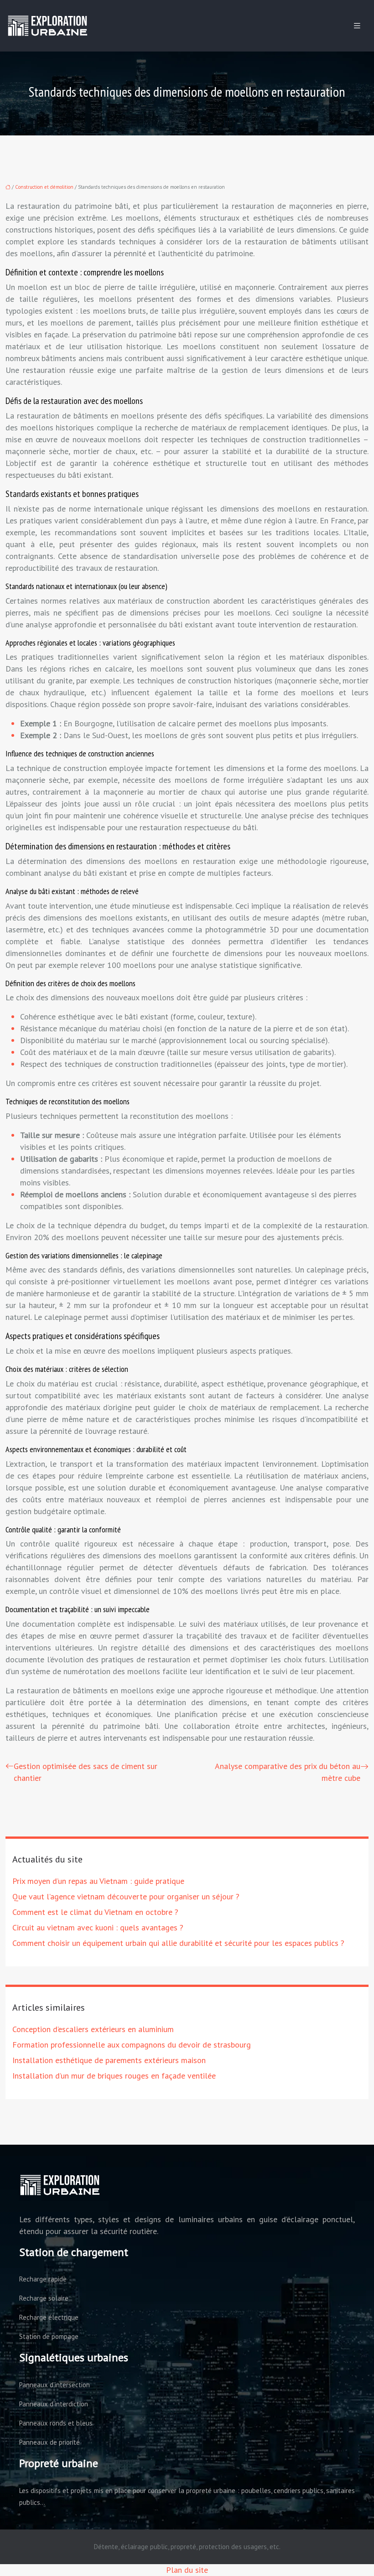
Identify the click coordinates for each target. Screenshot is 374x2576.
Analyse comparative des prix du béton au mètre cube (288, 1772)
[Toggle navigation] (357, 26)
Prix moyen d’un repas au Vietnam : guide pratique (98, 1881)
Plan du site (187, 2570)
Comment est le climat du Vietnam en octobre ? (95, 1912)
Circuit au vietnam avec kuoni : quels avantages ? (98, 1927)
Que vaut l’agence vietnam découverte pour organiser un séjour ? (126, 1896)
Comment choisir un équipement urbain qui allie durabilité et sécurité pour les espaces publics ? (178, 1943)
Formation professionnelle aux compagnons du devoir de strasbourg (132, 2045)
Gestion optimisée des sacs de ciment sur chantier (86, 1772)
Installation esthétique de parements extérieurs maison (109, 2060)
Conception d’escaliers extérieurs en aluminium (93, 2029)
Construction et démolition (44, 187)
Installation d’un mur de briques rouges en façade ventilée (114, 2076)
